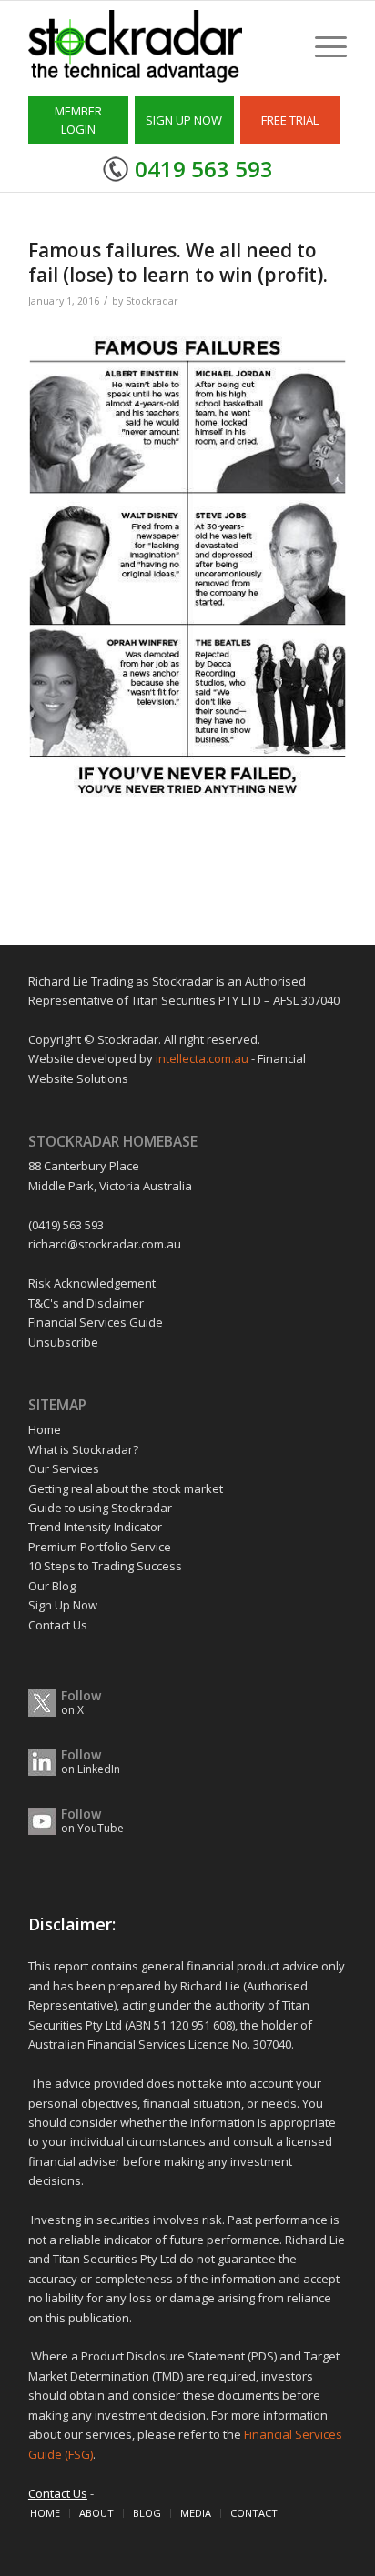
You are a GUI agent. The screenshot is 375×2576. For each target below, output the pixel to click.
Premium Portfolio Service (100, 1547)
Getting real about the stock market (126, 1488)
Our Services (64, 1468)
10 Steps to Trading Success (105, 1566)
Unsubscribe (63, 1342)
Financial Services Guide (96, 1322)
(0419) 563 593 (66, 1225)
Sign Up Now (63, 1605)
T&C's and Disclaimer (86, 1303)
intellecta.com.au (203, 1058)
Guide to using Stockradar (100, 1508)
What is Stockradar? (83, 1449)
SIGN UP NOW (184, 120)
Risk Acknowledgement (92, 1283)
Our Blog (52, 1586)
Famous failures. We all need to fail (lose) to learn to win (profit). (178, 262)
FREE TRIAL (290, 120)
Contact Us (58, 1625)
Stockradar (152, 301)
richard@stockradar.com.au (105, 1244)
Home (45, 1429)
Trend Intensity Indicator (95, 1527)
